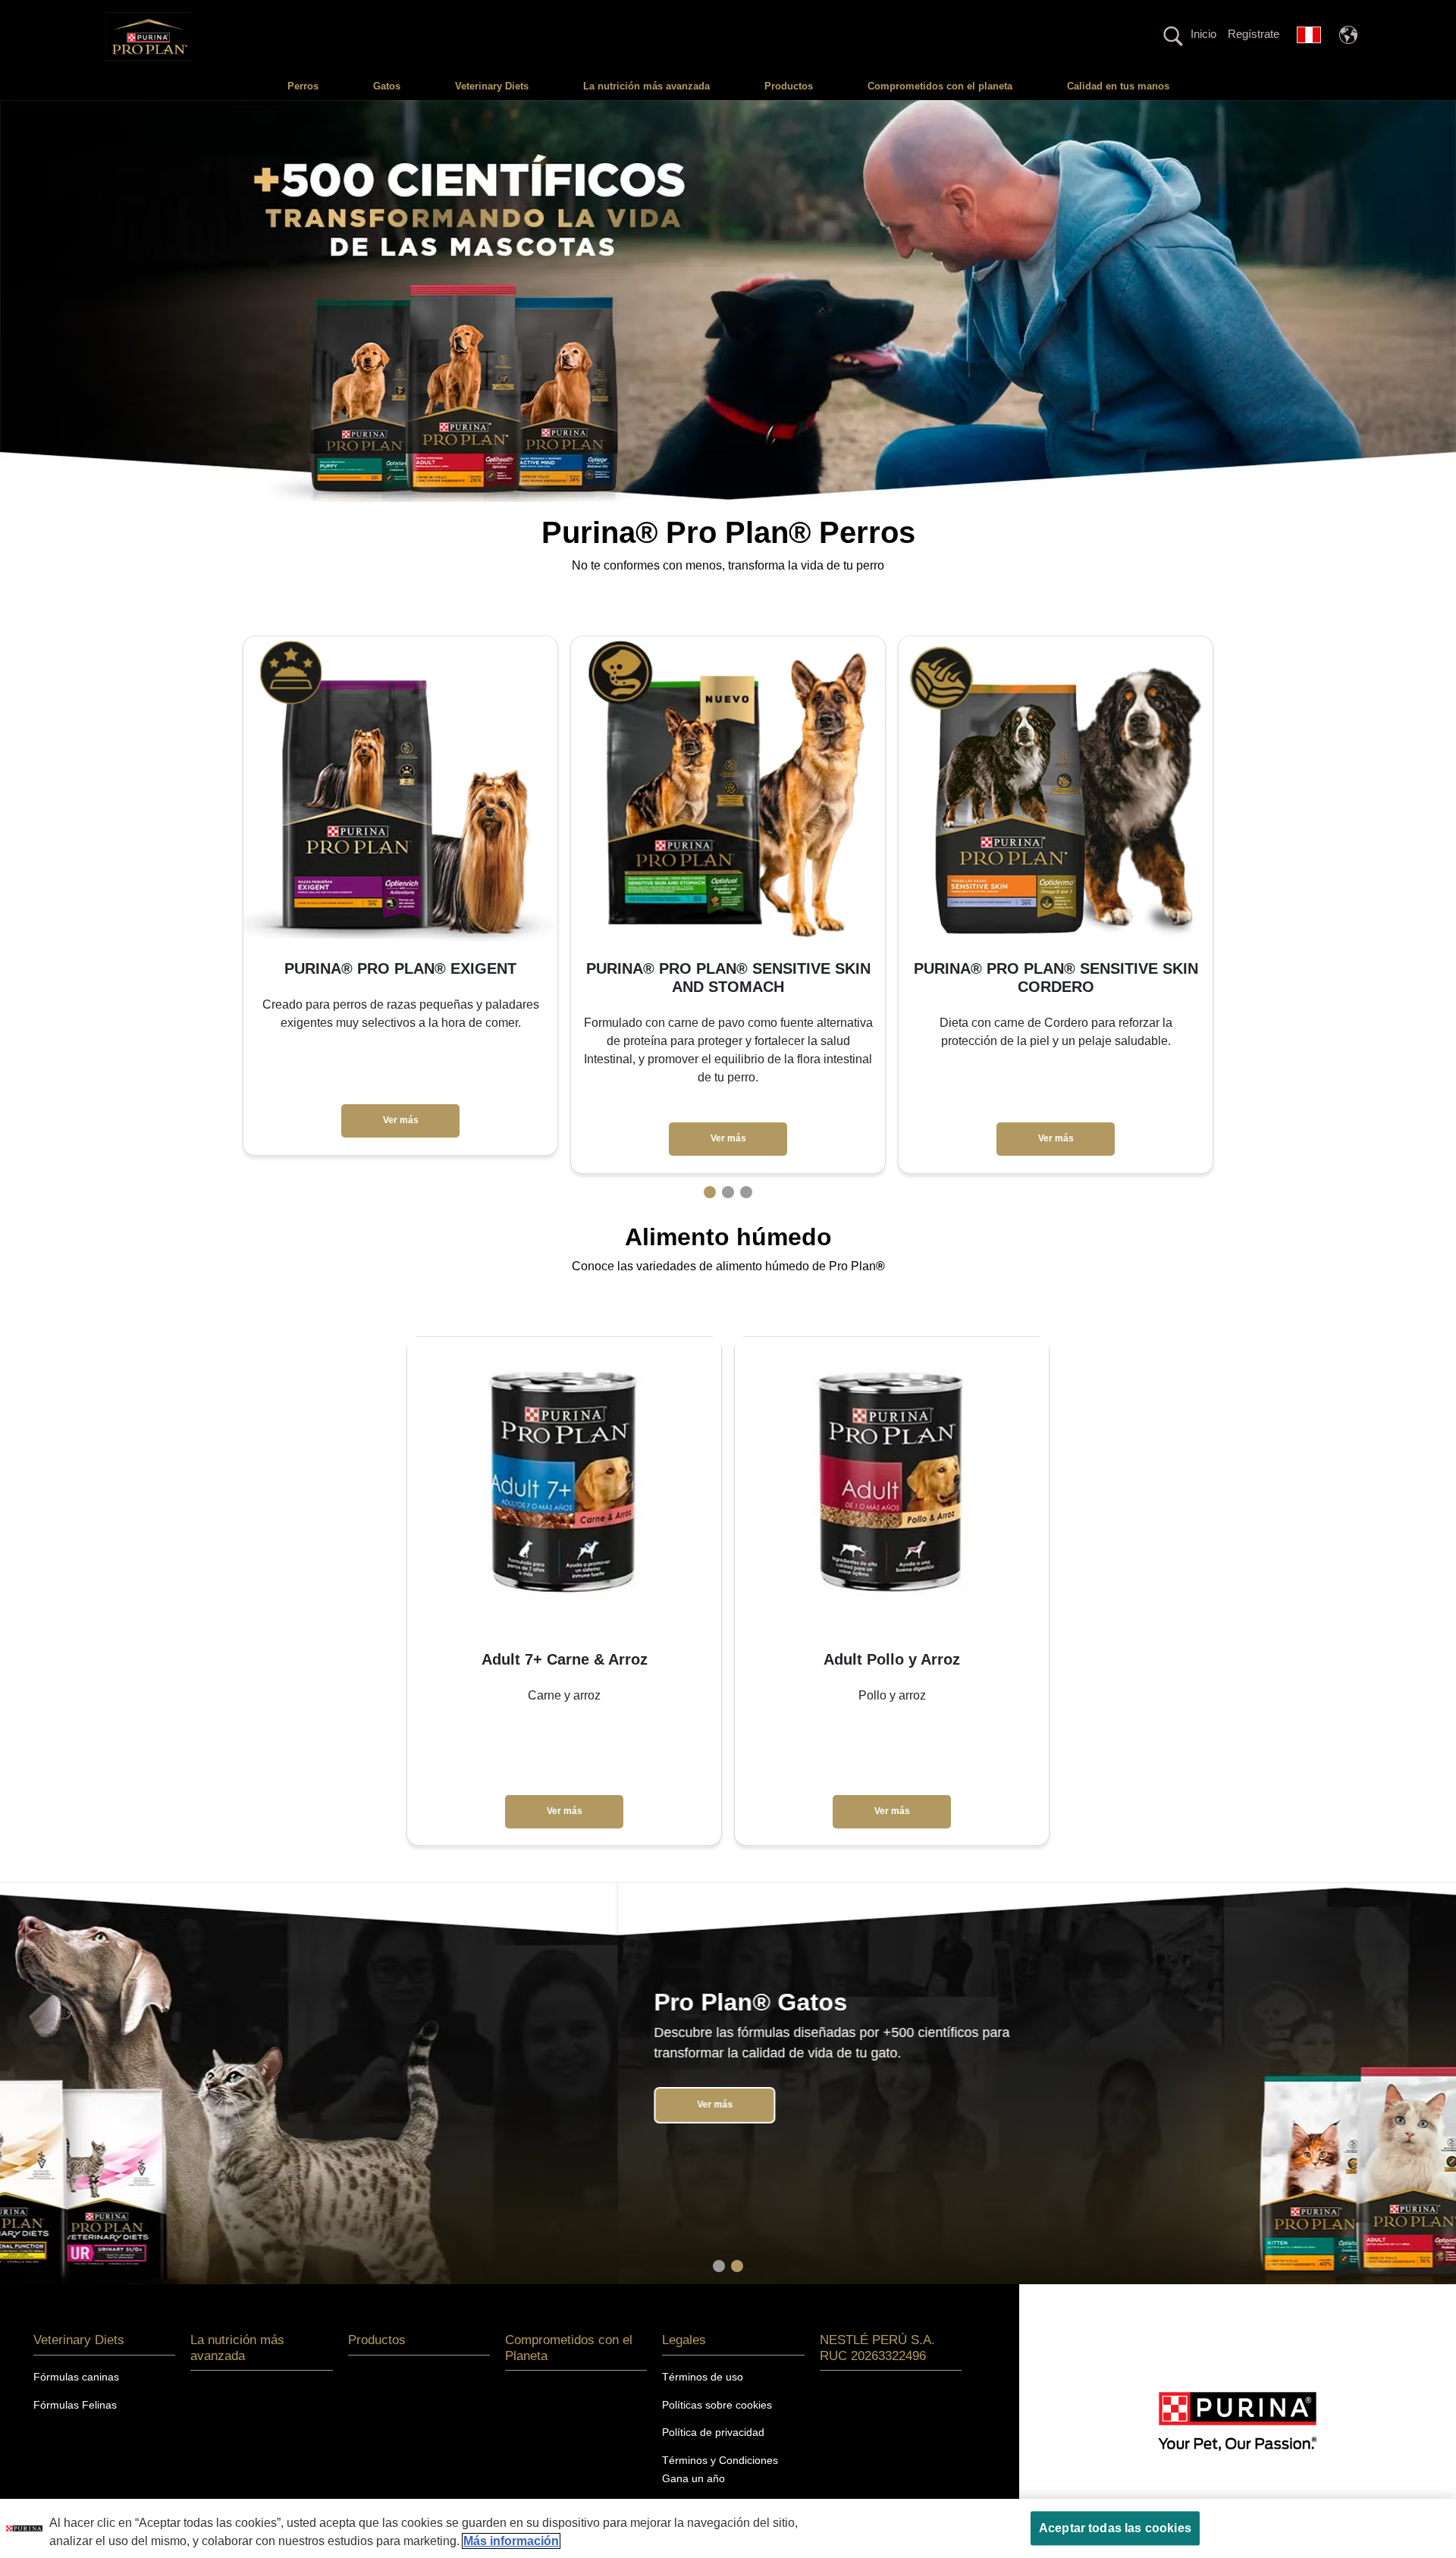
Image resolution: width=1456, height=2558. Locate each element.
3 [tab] (746, 1192)
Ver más (401, 1120)
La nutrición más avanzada (646, 86)
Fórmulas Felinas (75, 2405)
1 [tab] (710, 1192)
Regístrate (1254, 34)
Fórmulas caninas (76, 2377)
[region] (728, 2528)
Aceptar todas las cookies (1115, 2528)
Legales (684, 2340)
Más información (511, 2541)
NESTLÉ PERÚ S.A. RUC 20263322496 (877, 2348)
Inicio (1203, 34)
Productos (789, 86)
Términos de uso (703, 2377)
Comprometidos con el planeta (940, 86)
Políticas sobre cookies (717, 2405)
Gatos (387, 86)
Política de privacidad (713, 2432)
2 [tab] (728, 1192)
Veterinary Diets (492, 86)
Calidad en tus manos (1118, 86)
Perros (303, 86)
